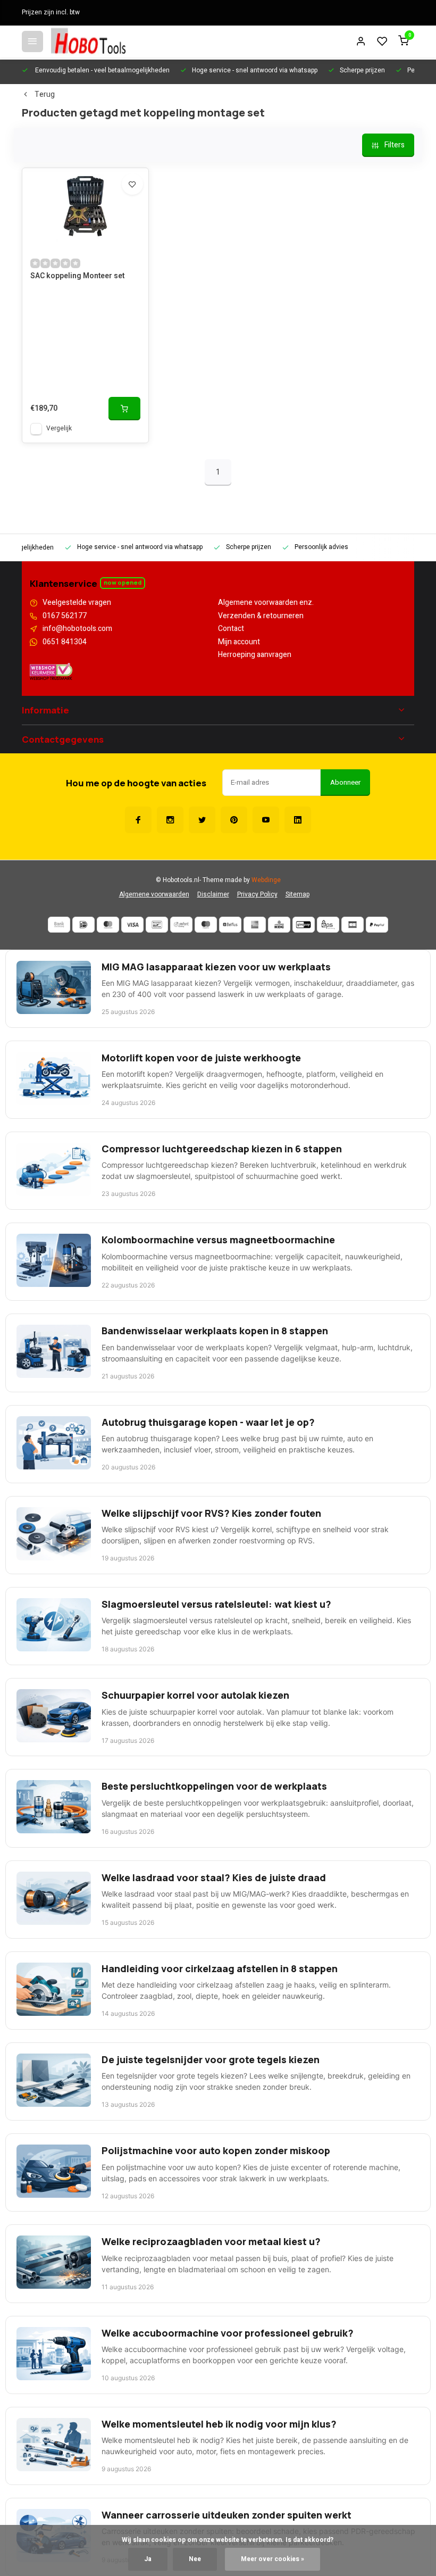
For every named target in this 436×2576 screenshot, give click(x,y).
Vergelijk (59, 429)
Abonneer (345, 783)
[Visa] (132, 925)
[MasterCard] (108, 925)
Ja (148, 2559)
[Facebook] (138, 820)
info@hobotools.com (77, 629)
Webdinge (266, 880)
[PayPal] (377, 925)
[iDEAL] (83, 925)
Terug (45, 95)
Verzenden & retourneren (261, 616)
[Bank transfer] (59, 925)
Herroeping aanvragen (255, 655)
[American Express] (255, 925)
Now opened (123, 582)
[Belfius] (230, 925)
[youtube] (266, 820)
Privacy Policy (257, 895)
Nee (195, 2559)
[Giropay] (304, 925)
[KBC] (279, 925)
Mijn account (239, 642)
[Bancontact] (157, 925)
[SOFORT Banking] (181, 925)
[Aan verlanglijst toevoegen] (132, 184)
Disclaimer (213, 895)
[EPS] (328, 925)
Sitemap (297, 895)
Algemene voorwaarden (154, 895)
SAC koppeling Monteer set (77, 276)
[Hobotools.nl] (88, 41)
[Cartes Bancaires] (353, 925)
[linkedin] (298, 820)
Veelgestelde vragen (77, 603)
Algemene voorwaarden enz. (266, 603)
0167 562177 (65, 616)
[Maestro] (206, 925)
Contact (231, 629)
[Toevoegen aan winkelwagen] (124, 409)
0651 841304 (65, 642)
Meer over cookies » (272, 2559)
